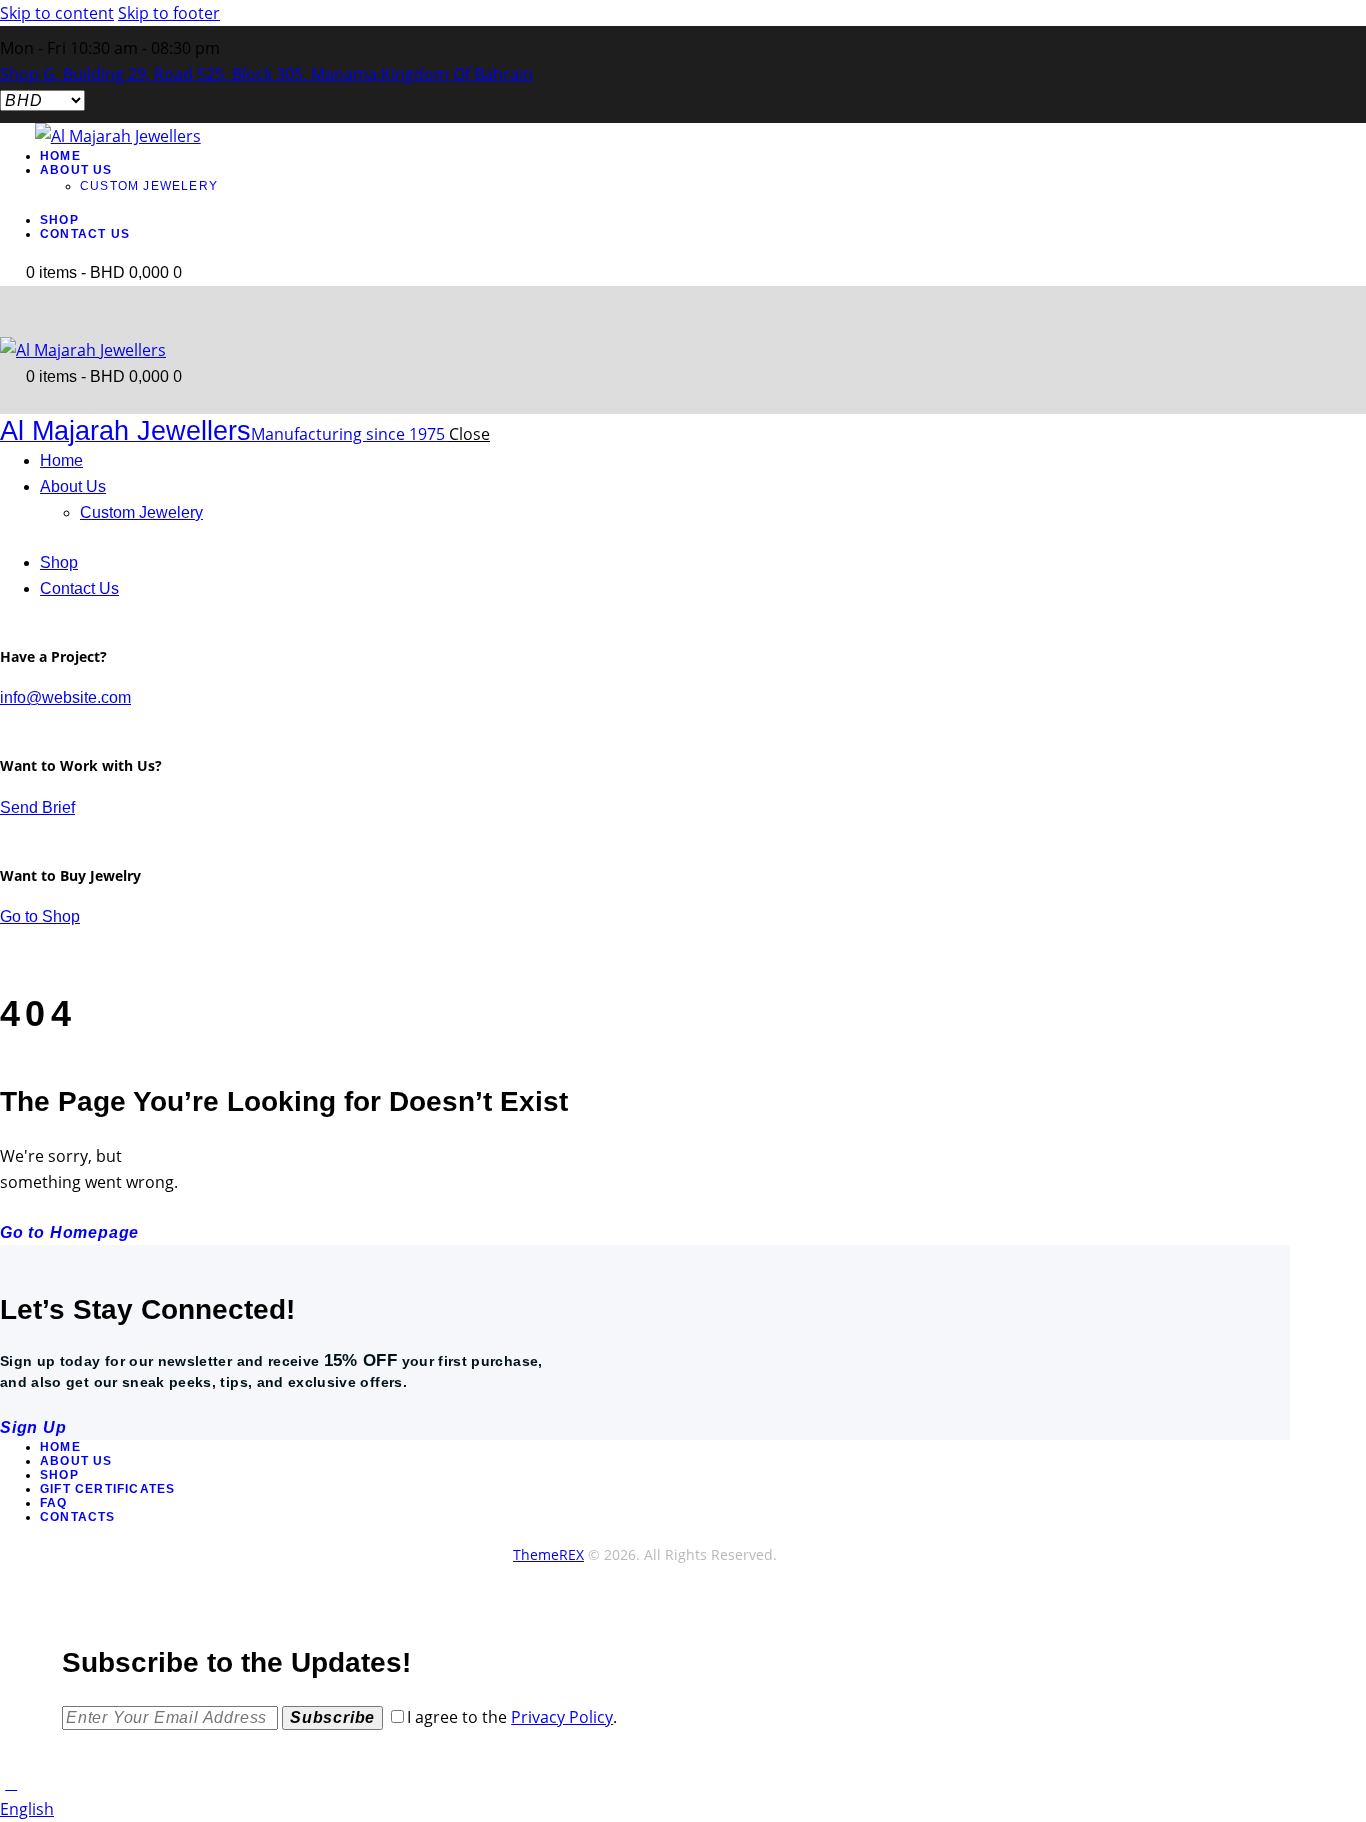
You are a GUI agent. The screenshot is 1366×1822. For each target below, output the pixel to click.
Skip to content (57, 13)
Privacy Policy (562, 1717)
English (27, 1809)
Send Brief (37, 807)
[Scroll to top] (11, 1783)
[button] (683, 1809)
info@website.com (65, 697)
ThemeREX (548, 1554)
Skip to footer (169, 13)
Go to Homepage (69, 1232)
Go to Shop (40, 916)
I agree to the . (512, 1717)
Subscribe (332, 1717)
